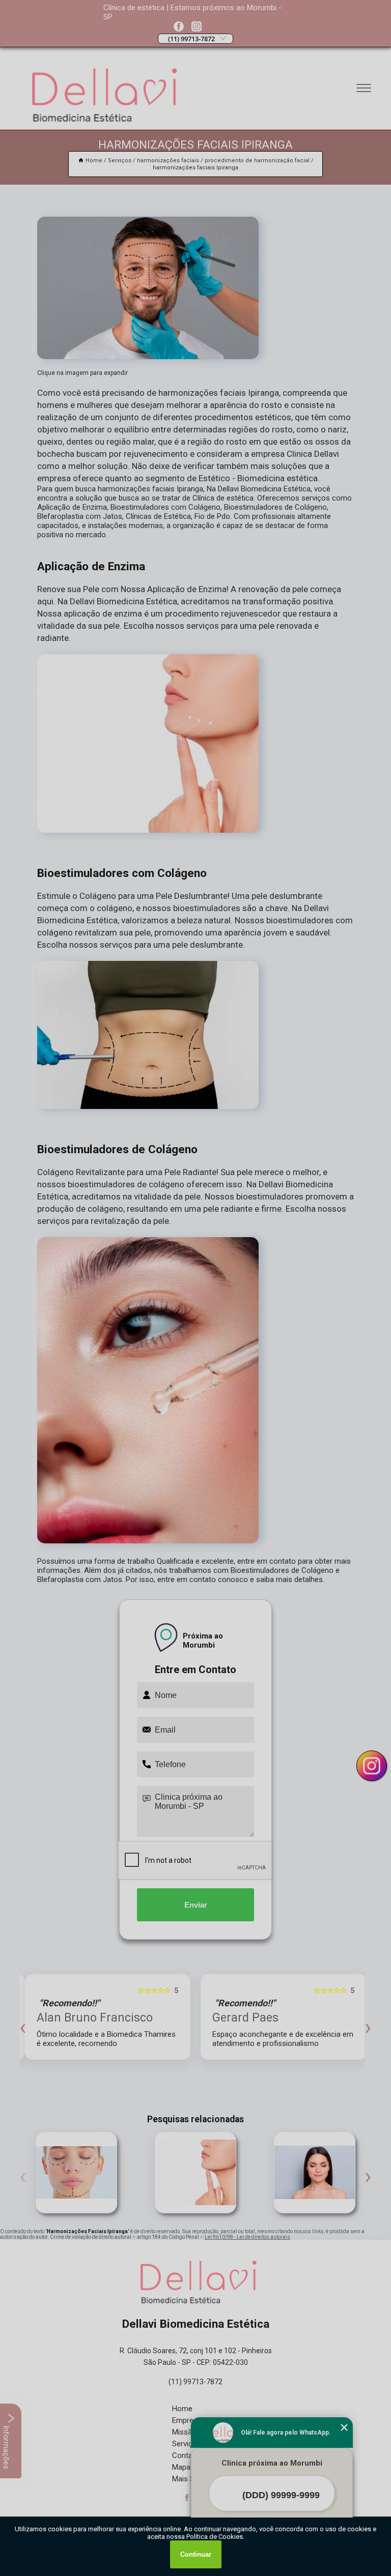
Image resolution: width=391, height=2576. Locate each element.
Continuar (196, 2554)
